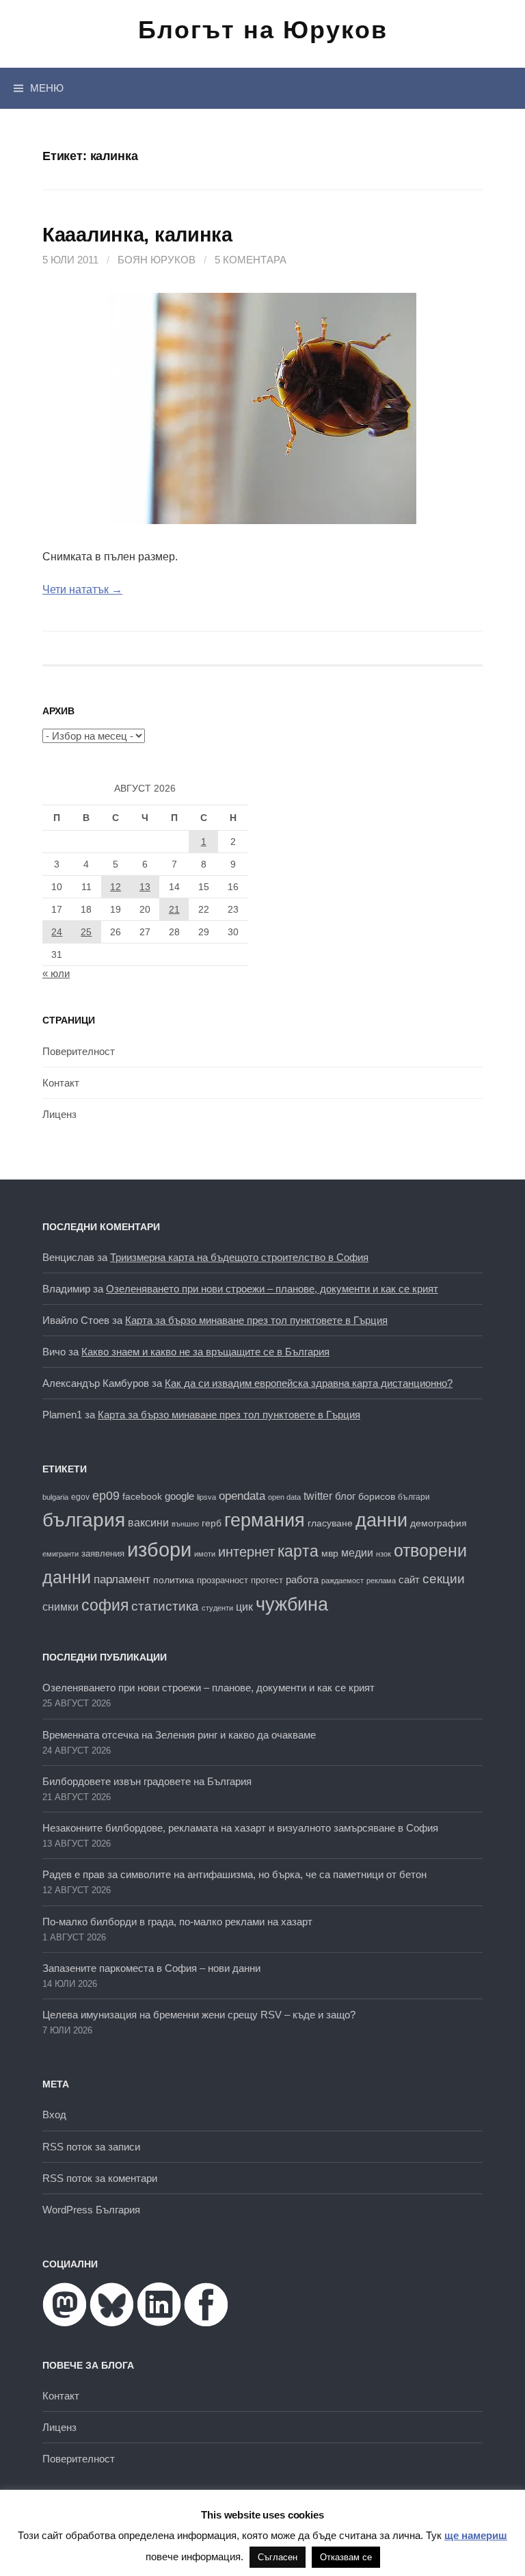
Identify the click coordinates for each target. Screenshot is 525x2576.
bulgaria (55, 1497)
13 (145, 887)
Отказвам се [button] (346, 2557)
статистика (165, 1606)
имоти (205, 1554)
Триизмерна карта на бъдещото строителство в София (239, 1257)
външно (185, 1524)
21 (174, 909)
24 (57, 932)
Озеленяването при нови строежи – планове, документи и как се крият (272, 1289)
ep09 (106, 1496)
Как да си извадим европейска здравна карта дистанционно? (309, 1383)
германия (265, 1520)
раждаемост (342, 1580)
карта (298, 1551)
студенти (217, 1608)
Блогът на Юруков (263, 30)
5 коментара (251, 260)
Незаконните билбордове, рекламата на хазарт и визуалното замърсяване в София (240, 1828)
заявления (103, 1553)
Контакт (61, 1083)
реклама (381, 1580)
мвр (330, 1553)
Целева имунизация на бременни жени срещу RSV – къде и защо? (199, 2015)
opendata (242, 1496)
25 (86, 932)
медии (357, 1553)
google (179, 1496)
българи (414, 1497)
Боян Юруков (157, 260)
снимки (60, 1606)
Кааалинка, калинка (137, 235)
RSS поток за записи (91, 2147)
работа (302, 1579)
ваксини (148, 1523)
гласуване (330, 1523)
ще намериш (476, 2535)
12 (116, 887)
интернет (246, 1552)
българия (84, 1520)
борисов (377, 1497)
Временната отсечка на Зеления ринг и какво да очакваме (179, 1735)
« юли (56, 973)
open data (284, 1497)
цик (244, 1607)
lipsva (206, 1497)
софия (105, 1605)
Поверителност (79, 1051)
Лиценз (59, 1114)
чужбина (292, 1604)
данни (381, 1520)
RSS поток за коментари (100, 2178)
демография (439, 1523)
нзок (383, 1554)
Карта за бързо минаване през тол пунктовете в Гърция (256, 1320)
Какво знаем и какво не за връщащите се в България (205, 1352)
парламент (122, 1579)
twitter (318, 1496)
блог (345, 1496)
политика (174, 1580)
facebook (142, 1496)
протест (267, 1580)
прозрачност (223, 1580)
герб (212, 1523)
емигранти (60, 1554)
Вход (54, 2115)
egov (80, 1497)
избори (159, 1549)
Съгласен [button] (278, 2557)
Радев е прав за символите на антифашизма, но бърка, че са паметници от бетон (234, 1874)
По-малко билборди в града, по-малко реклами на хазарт (177, 1922)
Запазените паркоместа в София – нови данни (151, 1968)
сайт (409, 1579)
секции (444, 1579)
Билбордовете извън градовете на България (147, 1781)
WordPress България (91, 2210)
